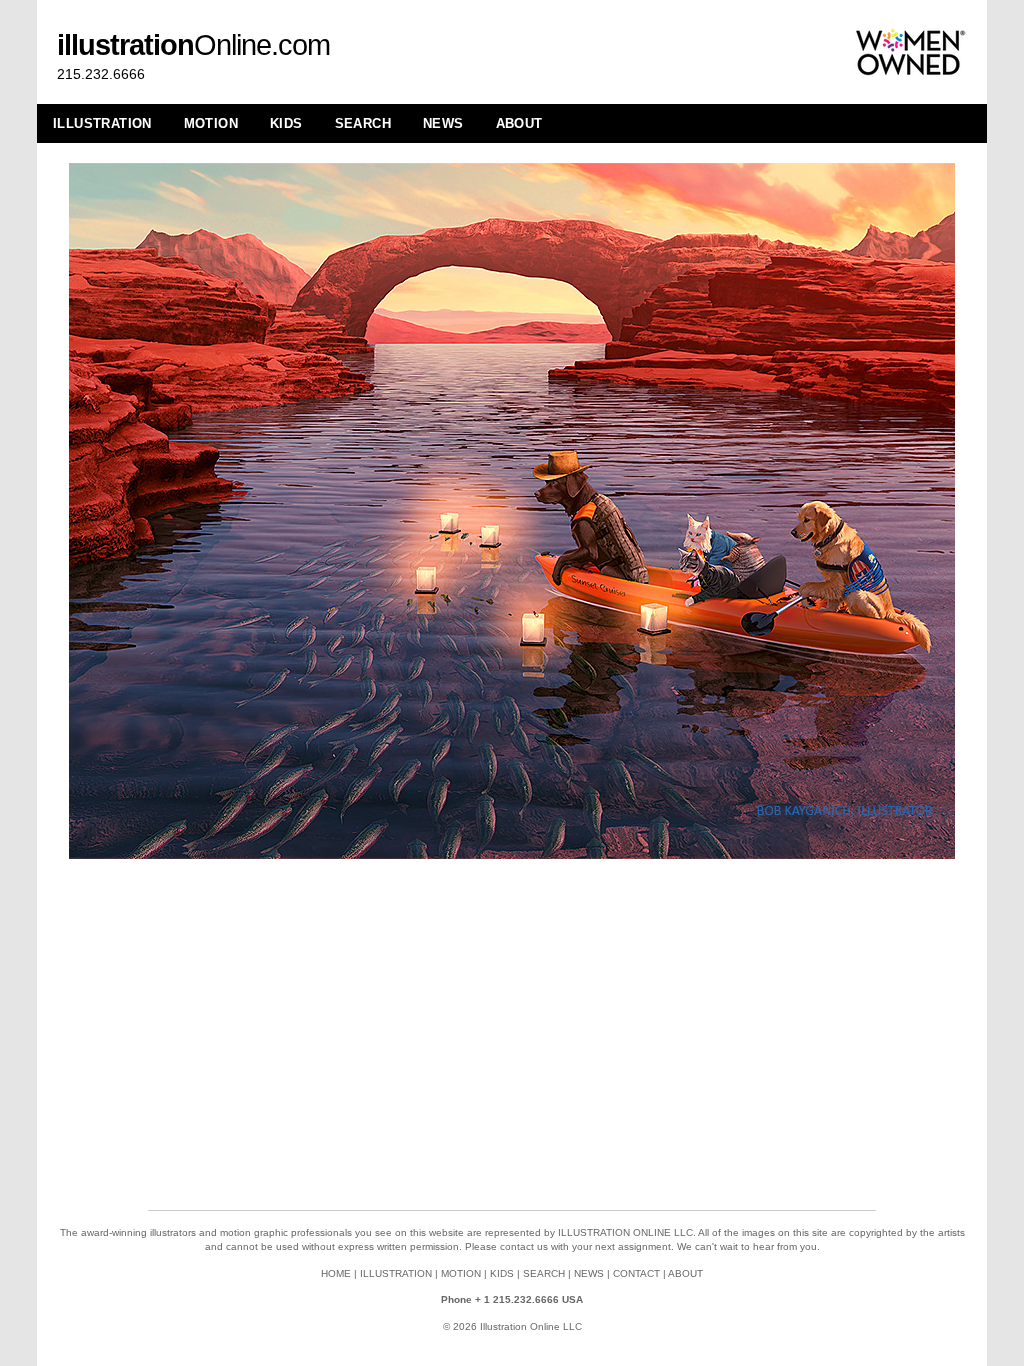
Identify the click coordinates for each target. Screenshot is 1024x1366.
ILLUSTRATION (102, 123)
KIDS (286, 123)
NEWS (443, 123)
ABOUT (519, 123)
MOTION (211, 123)
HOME (336, 1273)
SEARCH (363, 123)
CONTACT (636, 1273)
